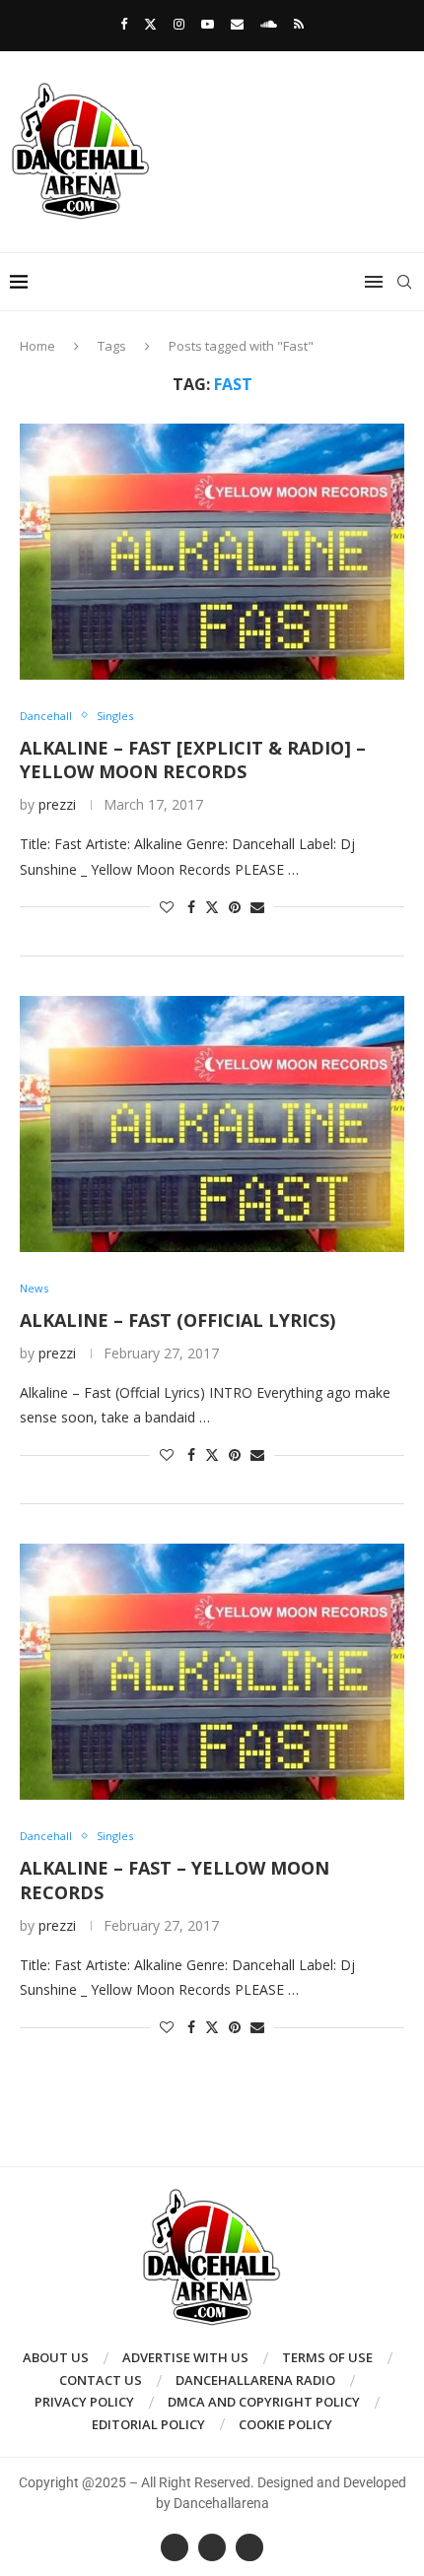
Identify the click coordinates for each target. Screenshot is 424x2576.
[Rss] (299, 24)
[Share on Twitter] (212, 907)
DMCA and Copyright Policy (264, 2402)
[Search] (404, 282)
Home (37, 346)
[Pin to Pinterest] (235, 907)
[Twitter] (150, 24)
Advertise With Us (185, 2357)
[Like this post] (167, 907)
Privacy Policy (84, 2402)
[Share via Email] (257, 907)
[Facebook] (124, 24)
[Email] (237, 24)
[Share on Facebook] (191, 907)
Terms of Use (327, 2357)
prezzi (57, 804)
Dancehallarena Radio (255, 2380)
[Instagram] (179, 24)
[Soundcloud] (269, 24)
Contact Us (101, 2380)
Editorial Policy (148, 2424)
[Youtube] (208, 24)
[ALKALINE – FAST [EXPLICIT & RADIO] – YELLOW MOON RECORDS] (212, 552)
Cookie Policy (285, 2424)
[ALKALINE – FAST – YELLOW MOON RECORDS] (212, 1672)
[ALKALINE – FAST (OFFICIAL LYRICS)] (212, 1124)
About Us (56, 2357)
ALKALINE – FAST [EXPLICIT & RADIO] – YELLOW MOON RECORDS (193, 760)
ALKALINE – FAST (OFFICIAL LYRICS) (177, 1320)
